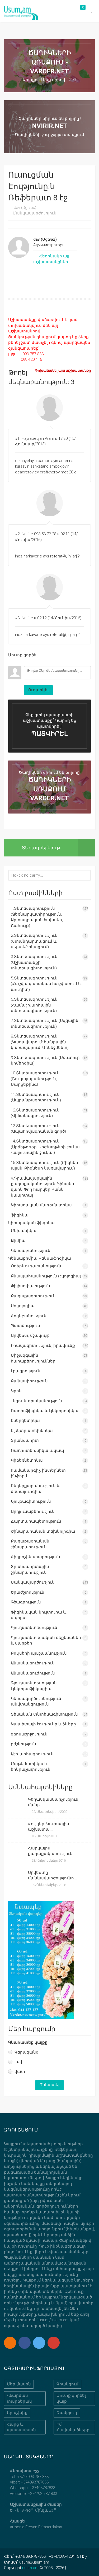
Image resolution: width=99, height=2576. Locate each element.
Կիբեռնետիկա (27, 1460)
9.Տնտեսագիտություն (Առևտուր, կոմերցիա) (46, 1060)
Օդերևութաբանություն (36, 1266)
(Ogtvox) (25, 208)
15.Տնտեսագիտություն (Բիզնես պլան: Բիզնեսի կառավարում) (44, 1165)
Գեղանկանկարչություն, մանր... (54, 1802)
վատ (20, 2072)
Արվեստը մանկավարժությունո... (53, 1875)
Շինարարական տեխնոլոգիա (43, 1531)
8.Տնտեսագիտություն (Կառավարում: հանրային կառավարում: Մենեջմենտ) (40, 1042)
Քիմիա (18, 1241)
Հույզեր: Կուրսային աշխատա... (49, 1827)
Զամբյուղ (67, 2413)
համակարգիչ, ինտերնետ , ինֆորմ (39, 1473)
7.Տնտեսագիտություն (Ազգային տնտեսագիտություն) (45, 1023)
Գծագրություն (26, 1602)
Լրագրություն (26, 1371)
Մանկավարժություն (35, 213)
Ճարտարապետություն (36, 1521)
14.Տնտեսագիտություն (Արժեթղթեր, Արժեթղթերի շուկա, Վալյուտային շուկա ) (46, 1147)
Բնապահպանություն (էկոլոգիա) (46, 1276)
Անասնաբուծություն (33, 1663)
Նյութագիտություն (31, 1501)
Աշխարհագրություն (32, 1754)
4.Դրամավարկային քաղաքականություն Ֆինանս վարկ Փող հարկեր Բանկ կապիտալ (43, 1187)
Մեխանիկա (24, 1231)
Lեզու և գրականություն (36, 1401)
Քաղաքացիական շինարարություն (30, 1544)
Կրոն (16, 1391)
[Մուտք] (12, 662)
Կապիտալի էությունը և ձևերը (43, 1724)
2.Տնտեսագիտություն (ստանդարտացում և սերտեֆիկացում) (34, 941)
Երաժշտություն (28, 1592)
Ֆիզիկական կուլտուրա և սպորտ (39, 1615)
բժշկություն (23, 1744)
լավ (18, 2062)
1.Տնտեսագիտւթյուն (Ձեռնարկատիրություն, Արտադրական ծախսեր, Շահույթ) (37, 917)
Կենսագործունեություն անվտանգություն (36, 1701)
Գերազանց (27, 2052)
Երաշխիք (17, 2413)
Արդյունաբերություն (33, 1511)
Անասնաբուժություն (33, 1673)
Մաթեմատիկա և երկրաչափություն (31, 1767)
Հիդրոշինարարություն (36, 1557)
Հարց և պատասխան (21, 2427)
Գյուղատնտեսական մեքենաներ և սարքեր (46, 1640)
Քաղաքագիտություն (33, 1296)
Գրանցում (67, 2384)
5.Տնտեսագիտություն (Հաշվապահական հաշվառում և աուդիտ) (46, 984)
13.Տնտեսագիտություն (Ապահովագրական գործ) (38, 1129)
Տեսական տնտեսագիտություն (44, 1714)
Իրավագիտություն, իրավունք (43, 1346)
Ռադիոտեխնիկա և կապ (37, 1450)
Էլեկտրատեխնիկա (32, 1431)
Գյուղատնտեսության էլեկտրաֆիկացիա (34, 1686)
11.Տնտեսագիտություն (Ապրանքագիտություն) (36, 1097)
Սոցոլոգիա (23, 1306)
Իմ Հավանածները (73, 2427)
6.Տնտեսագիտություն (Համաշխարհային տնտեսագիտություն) (34, 1005)
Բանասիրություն (29, 1381)
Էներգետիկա (25, 1421)
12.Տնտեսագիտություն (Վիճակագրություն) (35, 1113)
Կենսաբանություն (31, 1251)
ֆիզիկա (20, 1215)
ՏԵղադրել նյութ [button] (41, 848)
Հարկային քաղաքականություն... (52, 1851)
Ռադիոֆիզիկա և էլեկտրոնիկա (45, 1411)
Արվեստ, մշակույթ (30, 1335)
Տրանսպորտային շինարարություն (30, 1569)
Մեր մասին (19, 2384)
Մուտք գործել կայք (71, 2398)
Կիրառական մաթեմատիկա (41, 1205)
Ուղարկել (38, 690)
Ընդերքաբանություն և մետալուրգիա (35, 1489)
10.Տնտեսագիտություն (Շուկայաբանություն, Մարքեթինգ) (35, 1079)
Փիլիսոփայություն (30, 1286)
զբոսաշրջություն (29, 1734)
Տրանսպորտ (25, 1440)
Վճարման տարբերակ (19, 2398)
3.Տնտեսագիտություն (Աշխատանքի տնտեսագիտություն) (34, 962)
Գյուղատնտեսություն (34, 1628)
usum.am (30, 2568)
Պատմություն (25, 1326)
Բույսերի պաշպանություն (39, 1653)
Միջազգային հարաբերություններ (33, 1358)
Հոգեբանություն (29, 1316)
